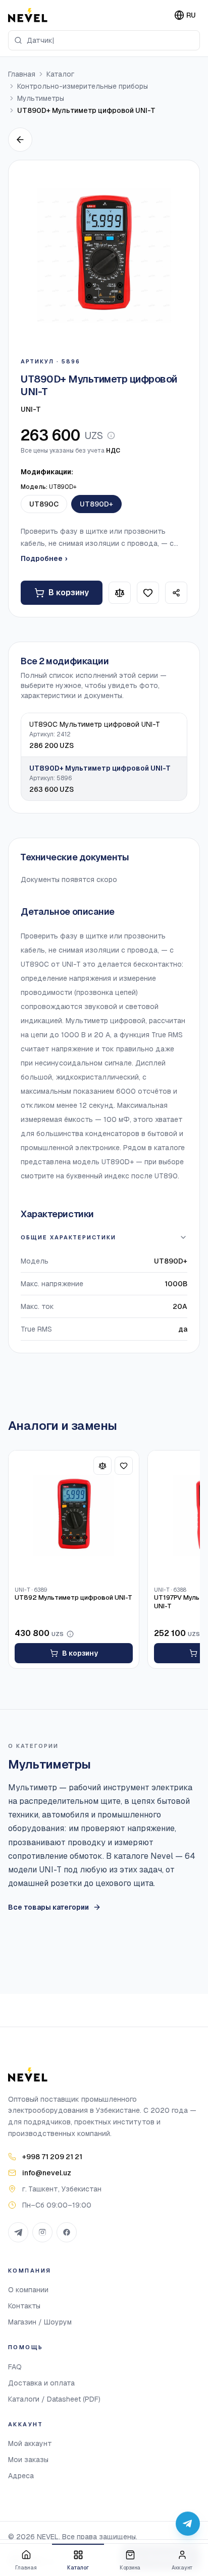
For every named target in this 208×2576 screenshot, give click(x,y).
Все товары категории (48, 1907)
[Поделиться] (176, 593)
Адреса (21, 2476)
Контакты (24, 2306)
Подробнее (44, 558)
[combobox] (104, 40)
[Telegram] (18, 2232)
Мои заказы (28, 2460)
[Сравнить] (120, 593)
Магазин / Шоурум (40, 2322)
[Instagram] (42, 2232)
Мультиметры (41, 98)
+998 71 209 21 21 (52, 2157)
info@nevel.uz (47, 2173)
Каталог (60, 74)
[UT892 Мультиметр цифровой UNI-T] (74, 1516)
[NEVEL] (28, 15)
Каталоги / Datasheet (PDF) (54, 2399)
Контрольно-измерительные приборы (83, 86)
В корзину (69, 592)
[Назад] (20, 140)
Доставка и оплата (41, 2383)
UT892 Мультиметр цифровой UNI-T (73, 1598)
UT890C (44, 504)
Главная (22, 74)
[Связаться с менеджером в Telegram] (188, 2524)
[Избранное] (148, 593)
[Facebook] (67, 2232)
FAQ (15, 2367)
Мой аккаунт (30, 2443)
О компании (28, 2290)
